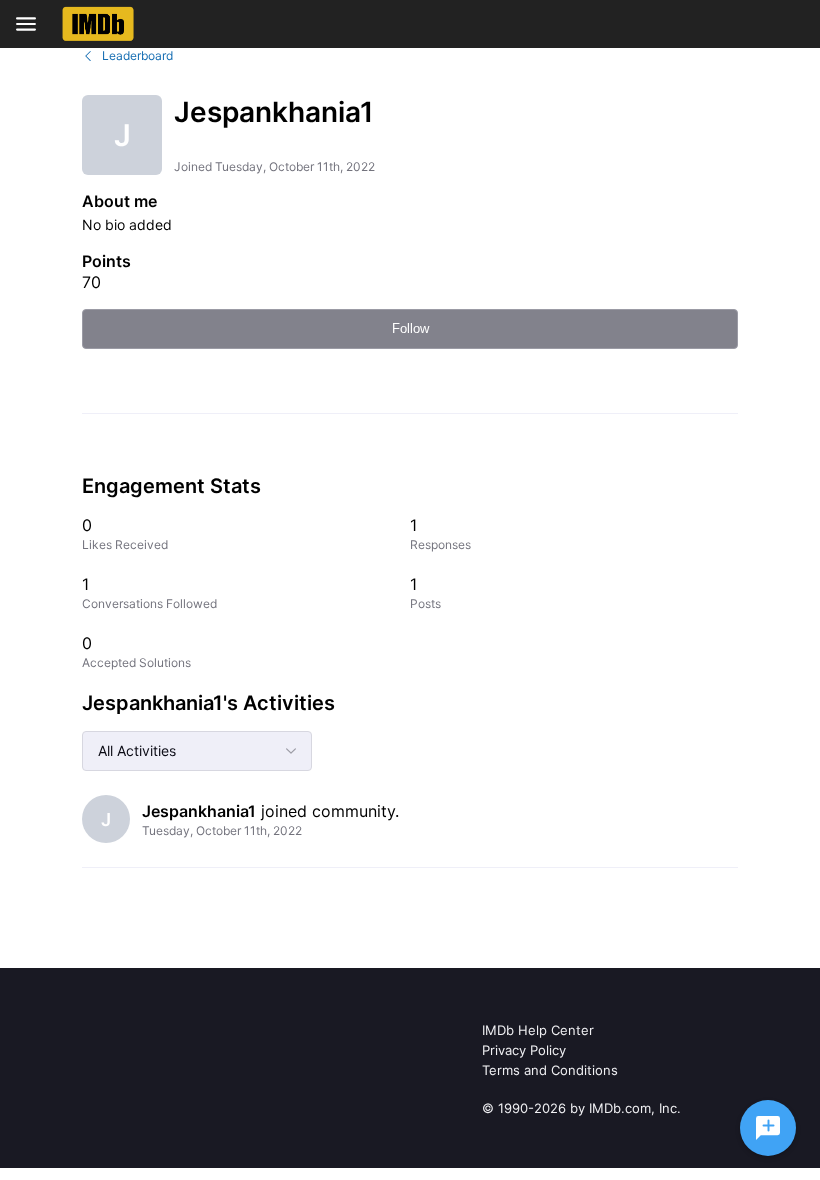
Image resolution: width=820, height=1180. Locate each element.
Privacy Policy (524, 1050)
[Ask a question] (768, 1128)
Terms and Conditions (550, 1070)
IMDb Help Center (538, 1030)
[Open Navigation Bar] (32, 24)
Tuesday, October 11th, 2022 (222, 830)
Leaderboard (137, 55)
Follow (410, 328)
